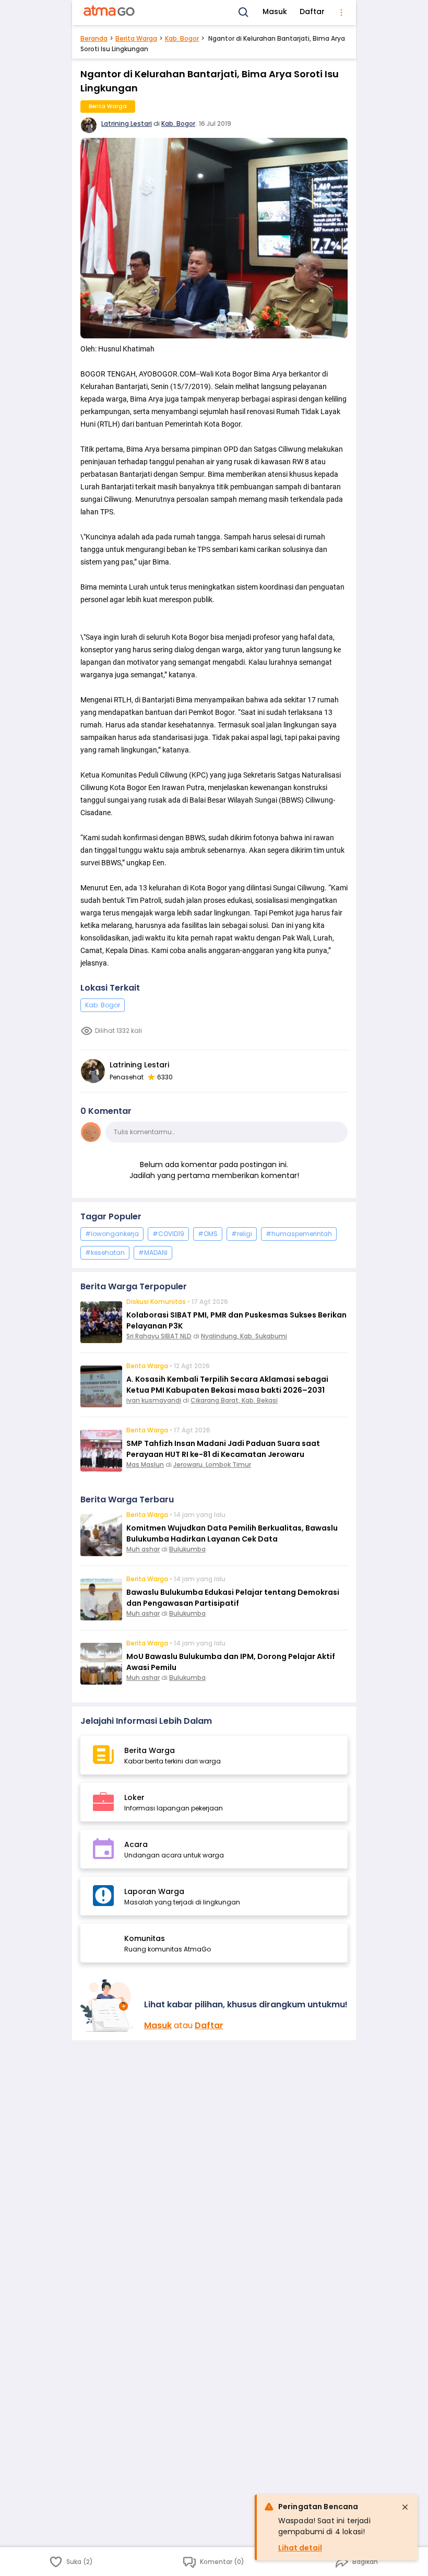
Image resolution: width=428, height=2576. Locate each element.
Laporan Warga (154, 1891)
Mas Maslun (145, 1465)
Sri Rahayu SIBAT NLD (159, 1336)
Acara (136, 1844)
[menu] (341, 13)
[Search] (244, 13)
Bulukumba (187, 1549)
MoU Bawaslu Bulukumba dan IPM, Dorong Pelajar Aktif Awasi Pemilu (231, 1662)
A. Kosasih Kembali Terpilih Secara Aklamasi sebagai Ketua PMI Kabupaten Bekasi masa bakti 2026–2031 (227, 1385)
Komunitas (145, 1938)
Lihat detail (300, 2548)
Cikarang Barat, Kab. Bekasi (234, 1400)
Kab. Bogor (182, 38)
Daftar (312, 11)
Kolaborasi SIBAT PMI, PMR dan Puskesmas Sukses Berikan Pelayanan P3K (236, 1320)
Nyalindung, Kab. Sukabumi (244, 1336)
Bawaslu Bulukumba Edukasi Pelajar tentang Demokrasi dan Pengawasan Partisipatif (233, 1598)
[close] (405, 2507)
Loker (134, 1797)
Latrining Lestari (127, 123)
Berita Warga (136, 38)
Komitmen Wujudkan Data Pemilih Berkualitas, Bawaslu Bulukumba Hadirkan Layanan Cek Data (232, 1533)
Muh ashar (143, 1549)
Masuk (275, 11)
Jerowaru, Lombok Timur (212, 1465)
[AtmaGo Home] (110, 13)
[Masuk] (108, 2005)
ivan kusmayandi (154, 1400)
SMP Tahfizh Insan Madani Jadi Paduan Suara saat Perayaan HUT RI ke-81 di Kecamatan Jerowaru (223, 1449)
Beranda (94, 38)
